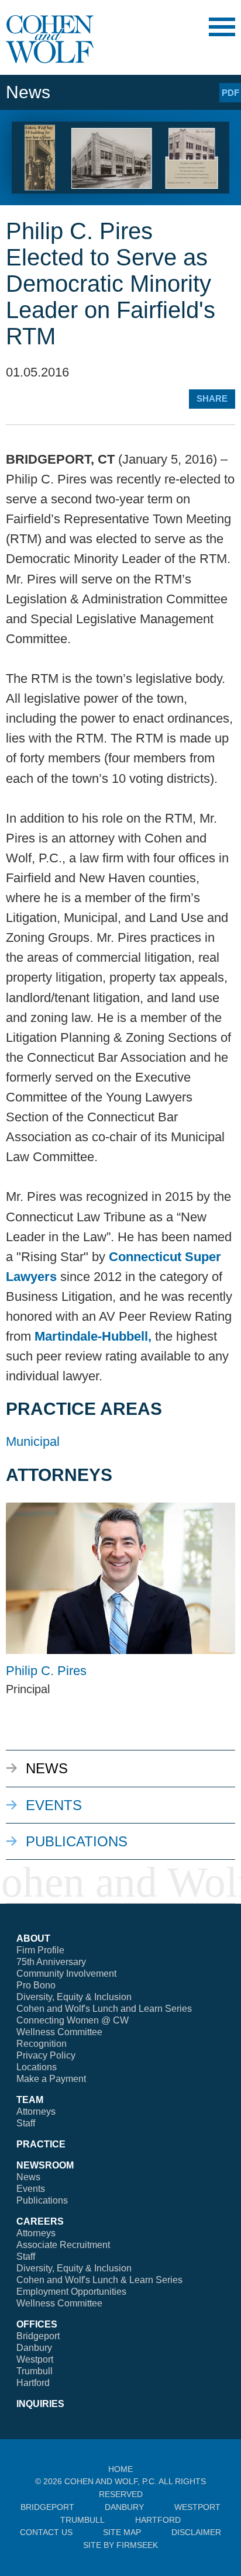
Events (54, 1805)
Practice (41, 2144)
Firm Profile (40, 1950)
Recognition (42, 2044)
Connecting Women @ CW (73, 2020)
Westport (35, 2359)
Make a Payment (51, 2079)
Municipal (33, 1441)
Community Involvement (66, 1974)
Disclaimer (196, 2532)
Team (30, 2100)
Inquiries (40, 2404)
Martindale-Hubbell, (93, 1336)
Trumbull (35, 2371)
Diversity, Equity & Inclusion (74, 1997)
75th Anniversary (51, 1962)
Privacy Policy (46, 2055)
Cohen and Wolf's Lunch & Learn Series (99, 2280)
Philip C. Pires (46, 1671)
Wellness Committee (59, 2032)
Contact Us (46, 2532)
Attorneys (36, 2111)
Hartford (33, 2383)
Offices (37, 2324)
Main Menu (222, 27)
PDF (230, 93)
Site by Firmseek (120, 2545)
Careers (40, 2221)
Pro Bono (36, 1985)
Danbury (34, 2348)
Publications (77, 1841)
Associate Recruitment (63, 2245)
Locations (37, 2067)
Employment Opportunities (71, 2292)
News (47, 1768)
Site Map (122, 2532)
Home (120, 2469)
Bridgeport (38, 2336)
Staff (26, 2123)
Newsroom (45, 2165)
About (33, 1938)
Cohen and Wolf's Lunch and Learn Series (104, 2009)
